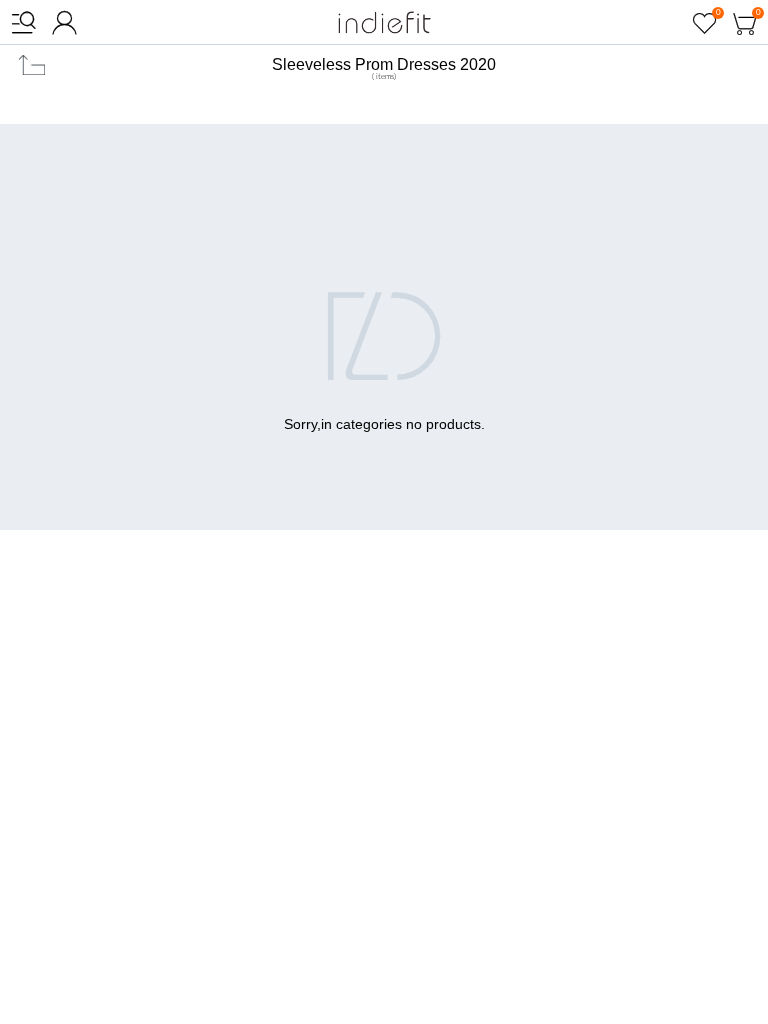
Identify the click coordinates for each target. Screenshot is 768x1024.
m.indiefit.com (384, 22)
